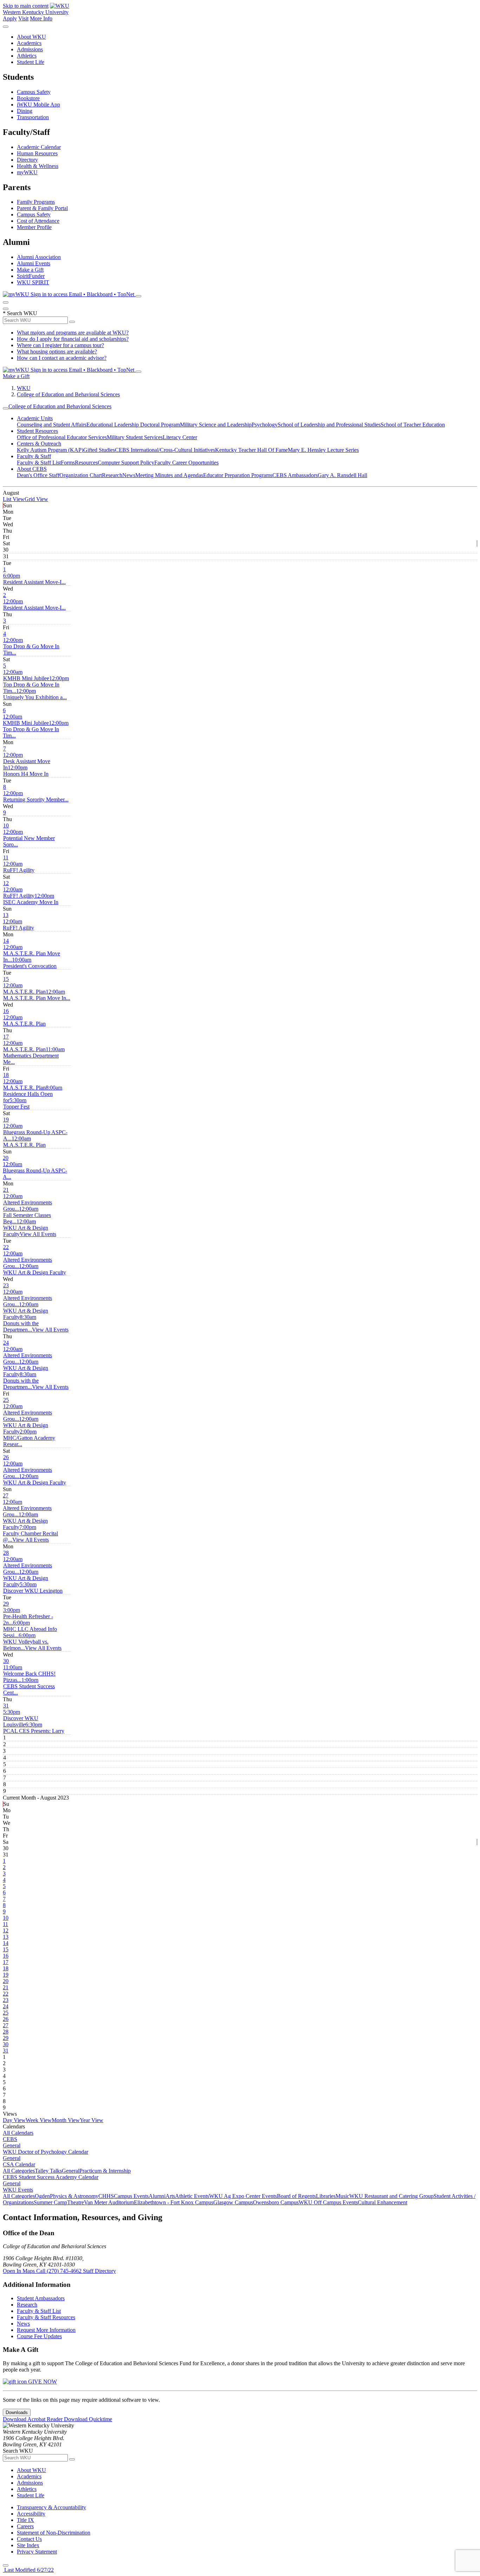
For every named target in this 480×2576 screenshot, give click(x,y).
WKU (24, 388)
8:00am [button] (33, 1094)
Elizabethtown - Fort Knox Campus (174, 2202)
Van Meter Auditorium (109, 2202)
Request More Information (46, 2330)
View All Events (38, 1234)
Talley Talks (48, 2171)
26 (6, 1457)
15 (6, 979)
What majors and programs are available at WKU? (73, 333)
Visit (23, 18)
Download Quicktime (88, 2419)
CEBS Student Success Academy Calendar (51, 2177)
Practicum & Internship (105, 2171)
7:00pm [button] (30, 1533)
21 (6, 1190)
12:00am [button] (26, 675)
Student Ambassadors (41, 2298)
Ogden (42, 2196)
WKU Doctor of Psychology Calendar (46, 2152)
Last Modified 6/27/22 (28, 2570)
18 (6, 1075)
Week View (39, 2120)
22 (6, 1247)
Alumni (157, 2196)
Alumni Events (34, 263)
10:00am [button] (30, 963)
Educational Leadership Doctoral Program (133, 425)
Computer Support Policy (126, 463)
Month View (66, 2120)
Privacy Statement (37, 2552)
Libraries (326, 2196)
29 (6, 1604)
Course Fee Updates (39, 2336)
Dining (25, 111)
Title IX (25, 2520)
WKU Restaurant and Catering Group (391, 2196)
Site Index (28, 2545)
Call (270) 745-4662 (60, 2271)
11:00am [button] (34, 1056)
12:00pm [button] (34, 604)
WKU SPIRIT (33, 282)
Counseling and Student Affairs (52, 425)
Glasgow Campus (233, 2202)
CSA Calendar (19, 2164)
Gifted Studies (99, 450)
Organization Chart (81, 475)
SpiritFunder (31, 276)
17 (6, 1037)
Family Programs (36, 202)
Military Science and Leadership (216, 425)
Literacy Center (180, 437)
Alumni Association (39, 257)
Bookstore (28, 98)
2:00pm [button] (29, 1438)
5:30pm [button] (16, 1103)
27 (6, 1495)
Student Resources (37, 431)
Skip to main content (26, 6)
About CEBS (32, 469)
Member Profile (34, 227)
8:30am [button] (21, 1323)
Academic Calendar (39, 147)
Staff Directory (99, 2271)
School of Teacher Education (413, 425)
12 (6, 883)
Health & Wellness (38, 166)
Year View (92, 2120)
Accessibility (31, 2514)
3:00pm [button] (28, 1616)
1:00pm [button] (29, 1686)
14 (6, 941)
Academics (29, 43)
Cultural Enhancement (382, 2202)
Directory (27, 160)
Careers (25, 2526)
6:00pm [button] (34, 579)
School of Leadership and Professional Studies (329, 425)
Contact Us (29, 2539)
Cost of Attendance (38, 221)
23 (6, 1285)
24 (6, 1343)
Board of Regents (296, 2196)
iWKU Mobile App (38, 105)
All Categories (19, 2171)
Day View (14, 2120)
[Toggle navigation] (6, 408)
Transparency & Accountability (51, 2507)
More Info (41, 18)
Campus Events (131, 2196)
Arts (170, 2196)
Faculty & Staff (34, 456)
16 (6, 1011)
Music (342, 2196)
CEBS (10, 2139)
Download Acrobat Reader (33, 2419)
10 (6, 825)
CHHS (106, 2196)
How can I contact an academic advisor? (62, 358)
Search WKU (20, 313)
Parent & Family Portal (42, 208)
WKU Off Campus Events (328, 2202)
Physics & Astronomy (74, 2196)
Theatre (76, 2202)
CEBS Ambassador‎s (295, 475)
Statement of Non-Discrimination (54, 2533)
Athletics (27, 56)
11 (6, 857)
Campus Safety (34, 92)
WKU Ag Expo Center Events (243, 2196)
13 (6, 915)
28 (6, 1553)
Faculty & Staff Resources (46, 2317)
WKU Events (18, 2190)
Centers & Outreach (39, 444)
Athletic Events (192, 2196)
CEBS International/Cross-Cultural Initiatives (165, 450)
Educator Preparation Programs (238, 475)
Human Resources (37, 153)
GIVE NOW (42, 2382)
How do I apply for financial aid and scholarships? (73, 339)
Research (112, 475)
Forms (68, 463)
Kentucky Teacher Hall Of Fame (251, 450)
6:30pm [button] (34, 1728)
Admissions (30, 49)
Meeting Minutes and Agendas (169, 475)
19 (6, 1120)
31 (6, 1706)
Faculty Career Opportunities (186, 463)
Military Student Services (135, 437)
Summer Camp (50, 2202)
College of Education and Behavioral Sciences (68, 394)
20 (6, 1158)
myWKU (27, 172)
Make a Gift (30, 270)
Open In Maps (20, 2271)
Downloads (17, 2412)
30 (6, 1661)
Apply (10, 18)
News (129, 475)
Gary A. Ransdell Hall (342, 475)
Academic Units (35, 418)
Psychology (265, 425)
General (12, 2145)
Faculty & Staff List (39, 463)
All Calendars (18, 2133)
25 (6, 1400)
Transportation (33, 117)
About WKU (31, 37)
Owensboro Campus (276, 2202)
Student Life (31, 62)
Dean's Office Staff (38, 475)
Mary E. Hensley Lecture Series (323, 450)
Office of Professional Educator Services (62, 437)
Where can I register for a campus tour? (60, 345)
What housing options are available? (57, 352)
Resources (86, 463)
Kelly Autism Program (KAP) (50, 450)
